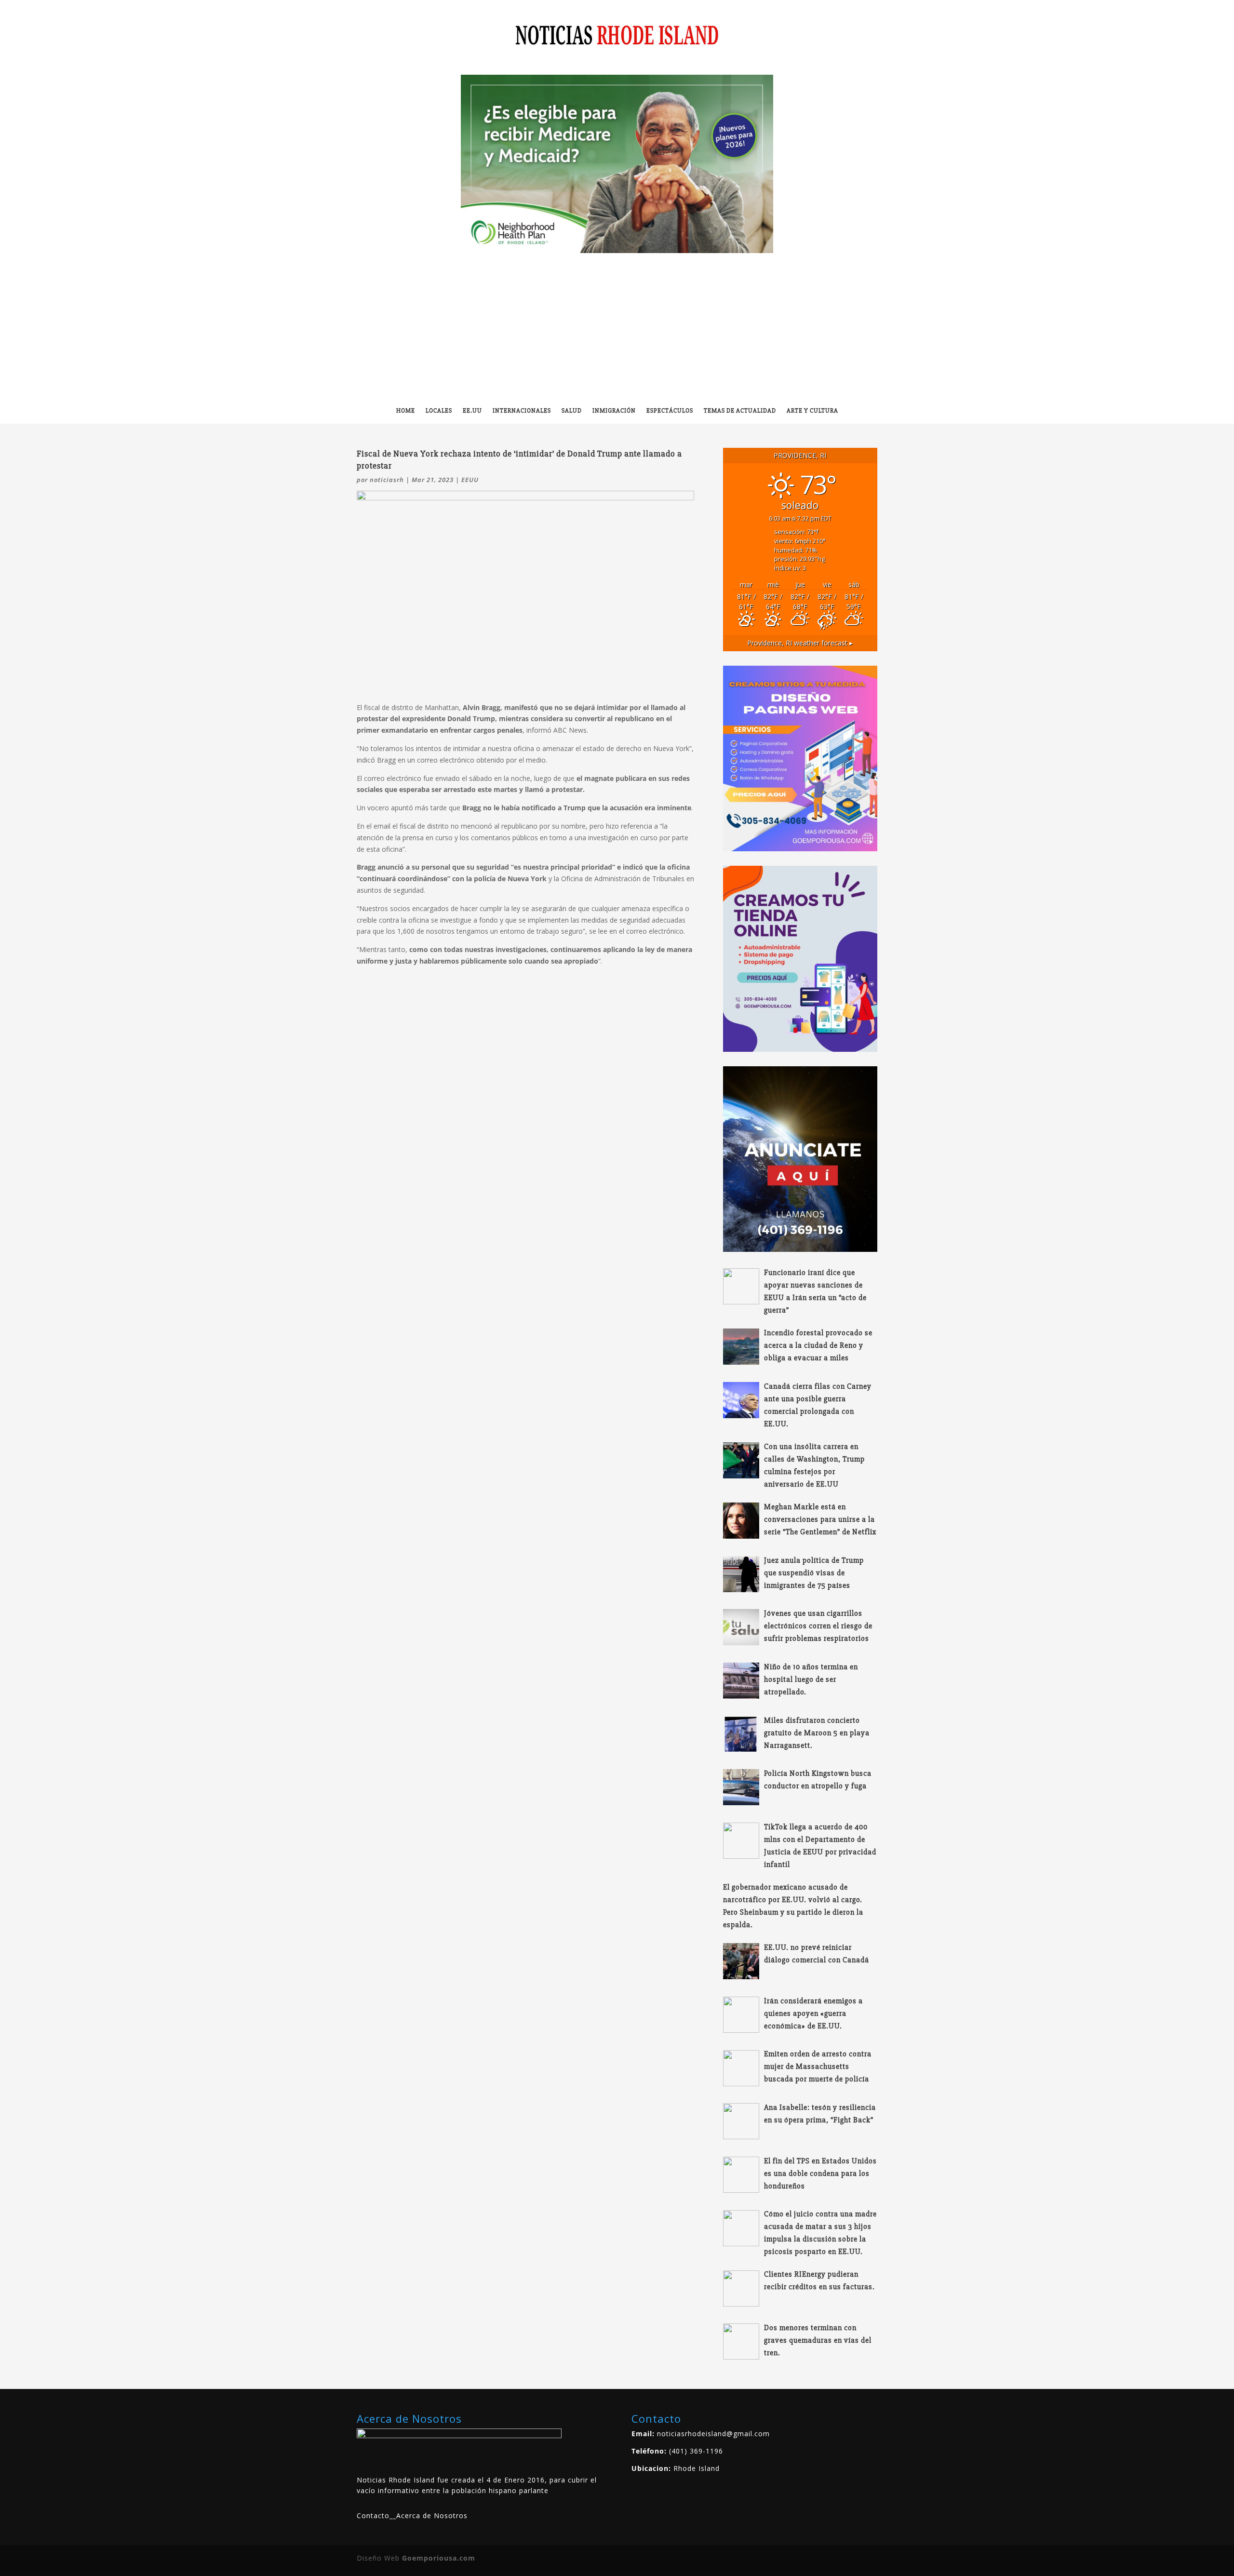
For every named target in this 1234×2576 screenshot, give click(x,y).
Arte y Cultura (812, 411)
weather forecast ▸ (800, 643)
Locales (439, 411)
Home (406, 411)
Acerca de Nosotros (432, 2516)
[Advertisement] (617, 325)
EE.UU (472, 411)
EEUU (470, 480)
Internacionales (522, 411)
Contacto (373, 2516)
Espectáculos (670, 411)
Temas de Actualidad (740, 411)
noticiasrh (387, 480)
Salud (572, 411)
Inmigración (614, 411)
